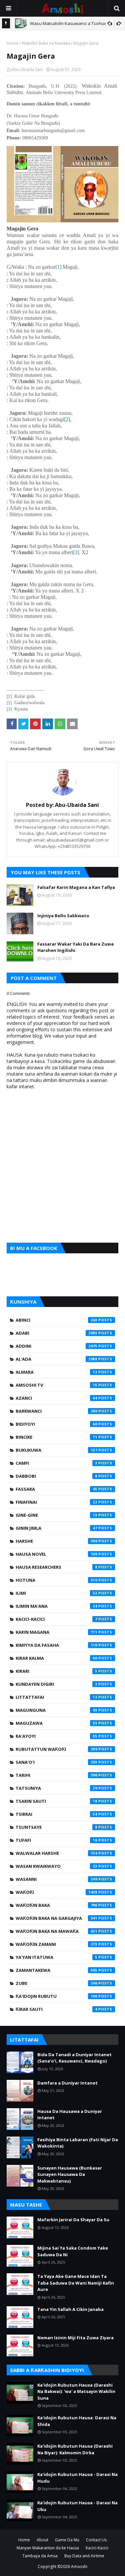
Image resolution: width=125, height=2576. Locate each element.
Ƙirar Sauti (56, 2009)
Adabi (56, 1333)
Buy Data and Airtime (84, 2556)
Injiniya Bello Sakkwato (63, 916)
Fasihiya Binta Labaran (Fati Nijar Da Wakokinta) (78, 2143)
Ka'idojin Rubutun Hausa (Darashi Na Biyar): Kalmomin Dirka (75, 2449)
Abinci (56, 1320)
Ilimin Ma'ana (56, 1606)
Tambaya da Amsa (40, 2556)
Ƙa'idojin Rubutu (56, 1996)
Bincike (56, 1437)
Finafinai (56, 1502)
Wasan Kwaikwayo (56, 1866)
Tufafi (56, 1840)
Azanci (56, 1398)
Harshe (56, 1541)
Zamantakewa (56, 1970)
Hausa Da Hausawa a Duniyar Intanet (70, 2115)
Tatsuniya (56, 1788)
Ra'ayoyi (56, 1736)
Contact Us (96, 2540)
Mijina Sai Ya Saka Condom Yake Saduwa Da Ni (73, 2251)
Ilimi (56, 1593)
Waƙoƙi (56, 1892)
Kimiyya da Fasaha (56, 1645)
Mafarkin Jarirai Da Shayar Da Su (73, 2220)
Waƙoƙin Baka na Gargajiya (56, 1918)
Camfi (56, 1463)
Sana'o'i (56, 1762)
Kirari (56, 1671)
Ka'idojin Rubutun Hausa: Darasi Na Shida (77, 2421)
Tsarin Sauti (56, 1801)
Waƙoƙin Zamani (56, 1944)
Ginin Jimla (56, 1528)
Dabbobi (56, 1476)
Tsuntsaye (56, 1827)
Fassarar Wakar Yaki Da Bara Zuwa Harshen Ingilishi (75, 947)
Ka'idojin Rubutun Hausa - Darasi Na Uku (77, 2506)
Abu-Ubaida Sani (27, 70)
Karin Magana (56, 1632)
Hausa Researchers (56, 1567)
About (42, 2540)
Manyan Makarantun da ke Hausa (48, 2548)
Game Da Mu (67, 2540)
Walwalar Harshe (56, 1853)
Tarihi (56, 1775)
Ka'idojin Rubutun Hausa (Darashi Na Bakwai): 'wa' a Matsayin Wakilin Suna (76, 2391)
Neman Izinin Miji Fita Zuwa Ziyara (75, 2338)
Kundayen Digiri (56, 1684)
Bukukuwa (56, 1450)
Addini (56, 1346)
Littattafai (56, 1697)
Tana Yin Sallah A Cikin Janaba (70, 2309)
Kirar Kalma (56, 1658)
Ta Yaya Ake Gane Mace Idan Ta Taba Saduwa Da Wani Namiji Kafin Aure (76, 2283)
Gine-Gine (56, 1515)
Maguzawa (56, 1723)
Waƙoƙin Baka (56, 1905)
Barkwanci (56, 1411)
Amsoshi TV (56, 1385)
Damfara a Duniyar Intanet (67, 2083)
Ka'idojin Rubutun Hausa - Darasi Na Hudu (77, 2478)
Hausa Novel (56, 1554)
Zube (56, 1983)
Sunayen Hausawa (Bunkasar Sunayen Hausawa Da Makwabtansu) (70, 2174)
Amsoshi (79, 2566)
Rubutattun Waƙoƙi (56, 1749)
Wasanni (56, 1879)
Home (12, 43)
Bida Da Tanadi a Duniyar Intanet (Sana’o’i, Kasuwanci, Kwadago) (74, 2058)
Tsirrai (56, 1814)
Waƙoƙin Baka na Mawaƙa (46, 43)
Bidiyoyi (56, 1424)
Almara (56, 1372)
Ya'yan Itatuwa (56, 1957)
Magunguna (56, 1710)
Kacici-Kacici (56, 1619)
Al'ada (56, 1359)
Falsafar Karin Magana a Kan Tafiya (76, 887)
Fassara (56, 1489)
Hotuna (56, 1580)
